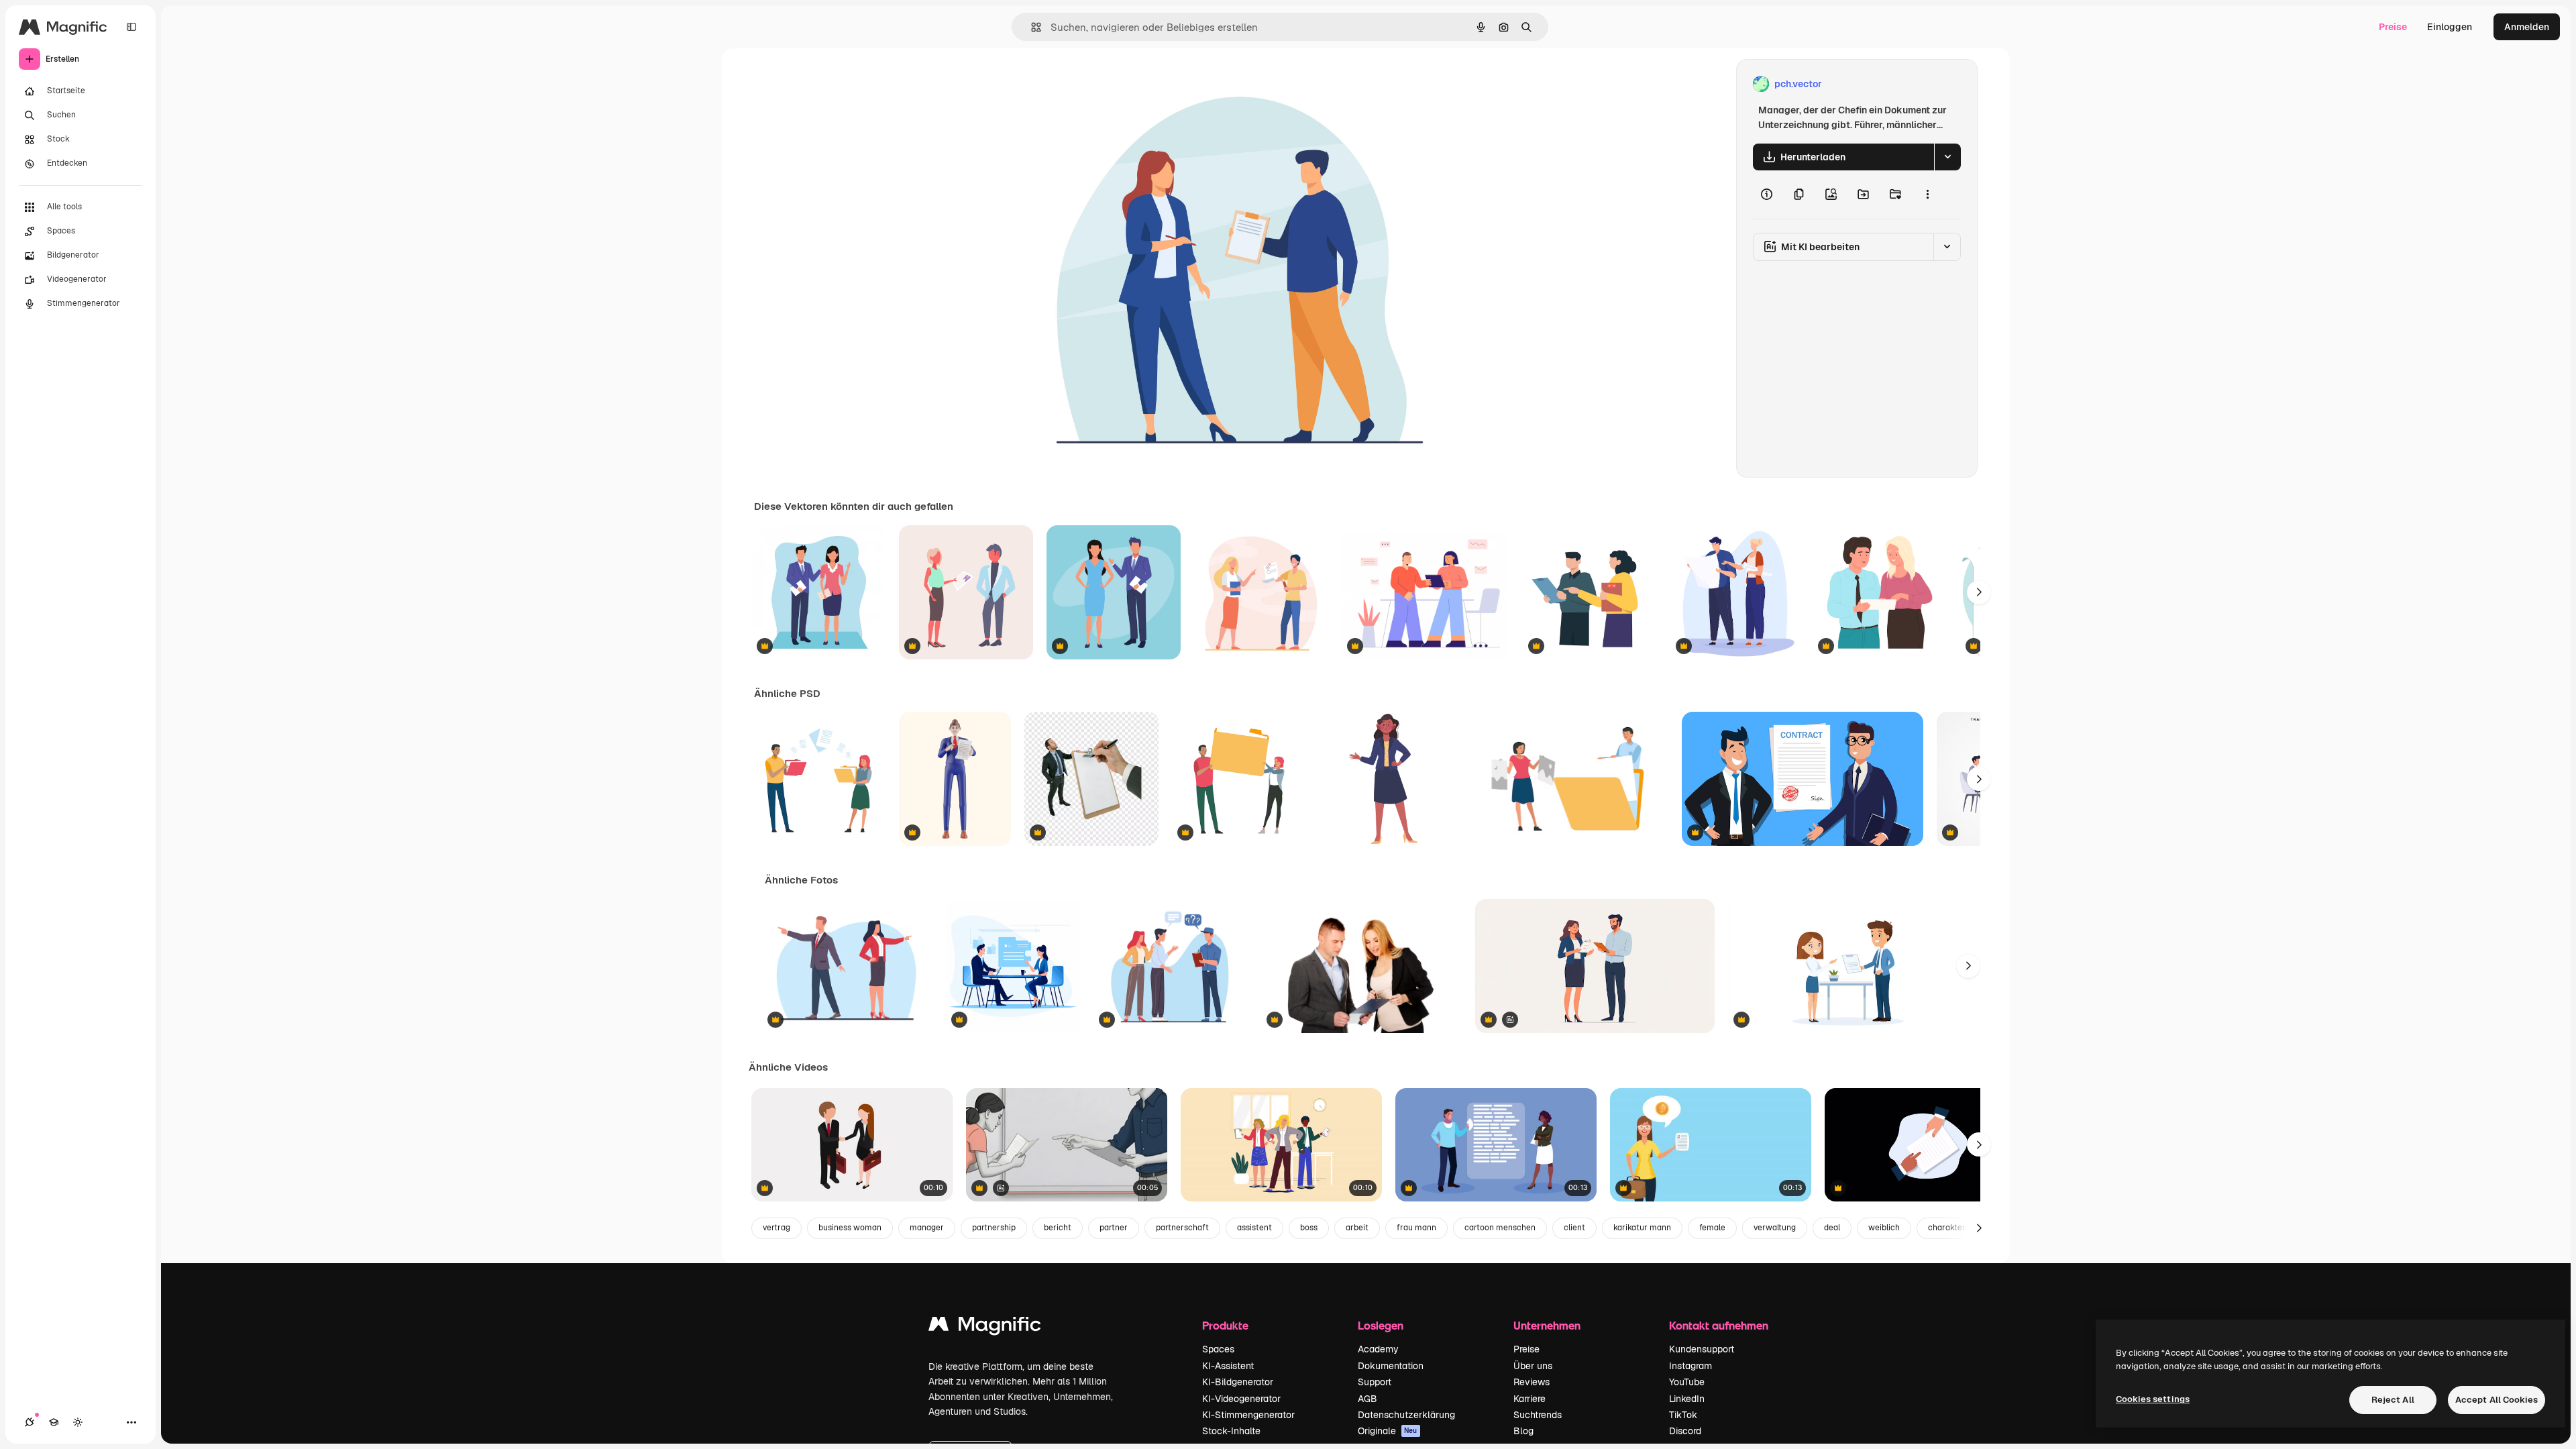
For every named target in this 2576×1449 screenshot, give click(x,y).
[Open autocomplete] (1031, 27)
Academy (1378, 1349)
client (1574, 1228)
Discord (1685, 1431)
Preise (2393, 27)
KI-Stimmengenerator (1248, 1415)
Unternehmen (1547, 1325)
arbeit (1357, 1228)
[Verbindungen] (30, 1422)
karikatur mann (1642, 1228)
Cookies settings (2153, 1399)
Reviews (1532, 1382)
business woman (850, 1228)
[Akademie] (54, 1422)
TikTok (1683, 1415)
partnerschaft (1182, 1228)
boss (1309, 1228)
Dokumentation (1391, 1366)
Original (1116, 84)
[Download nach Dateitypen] (1947, 157)
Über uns (1533, 1366)
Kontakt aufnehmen (1719, 1325)
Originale (1388, 1431)
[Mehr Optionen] (1927, 195)
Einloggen (2450, 27)
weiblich (1884, 1228)
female (1712, 1228)
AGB (1367, 1399)
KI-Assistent (1228, 1366)
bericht (1058, 1228)
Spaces (1218, 1349)
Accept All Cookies (2497, 1400)
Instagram (1690, 1366)
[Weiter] (1979, 592)
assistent (1254, 1228)
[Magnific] (985, 1327)
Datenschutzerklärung (1406, 1415)
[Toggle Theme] (78, 1422)
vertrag (776, 1228)
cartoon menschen (1500, 1228)
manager (927, 1228)
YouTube (1687, 1382)
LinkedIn (1687, 1399)
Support (1375, 1382)
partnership (994, 1228)
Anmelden (2527, 27)
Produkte (1225, 1325)
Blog (1523, 1431)
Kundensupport (1702, 1349)
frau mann (1416, 1228)
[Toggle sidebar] (131, 27)
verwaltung (1775, 1228)
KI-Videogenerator (1241, 1399)
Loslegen (1381, 1325)
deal (1832, 1228)
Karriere (1529, 1399)
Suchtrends (1538, 1415)
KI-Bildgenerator (1238, 1382)
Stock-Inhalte (1231, 1431)
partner (1114, 1228)
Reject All (2393, 1400)
